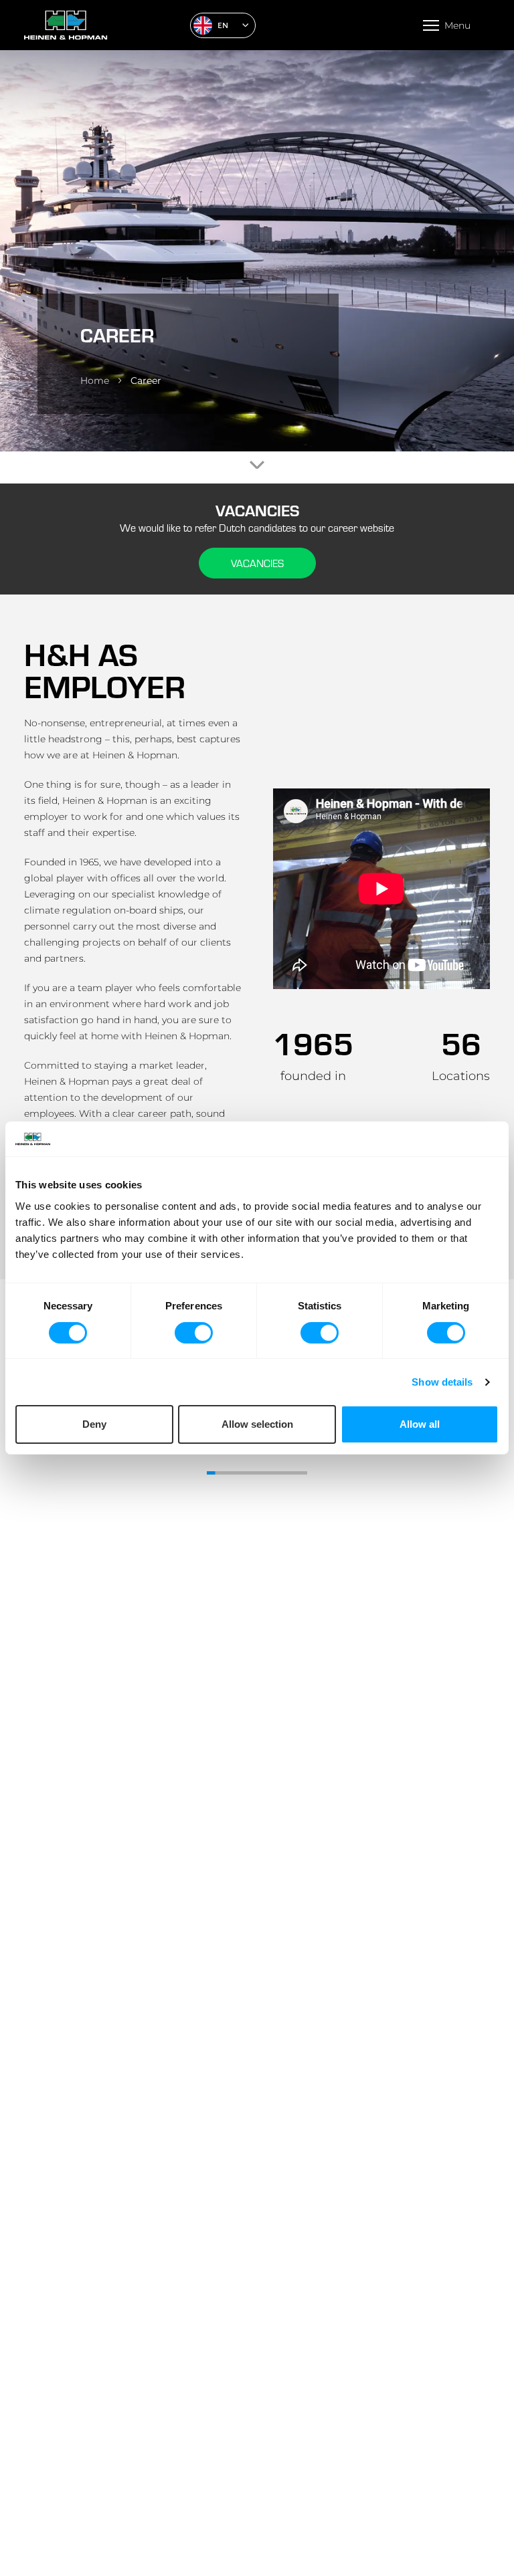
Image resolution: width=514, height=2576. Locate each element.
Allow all (420, 1424)
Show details (442, 1382)
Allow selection (257, 1424)
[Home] (102, 25)
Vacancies (257, 563)
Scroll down (257, 465)
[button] (223, 25)
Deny (94, 1424)
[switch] (194, 1333)
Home (95, 381)
